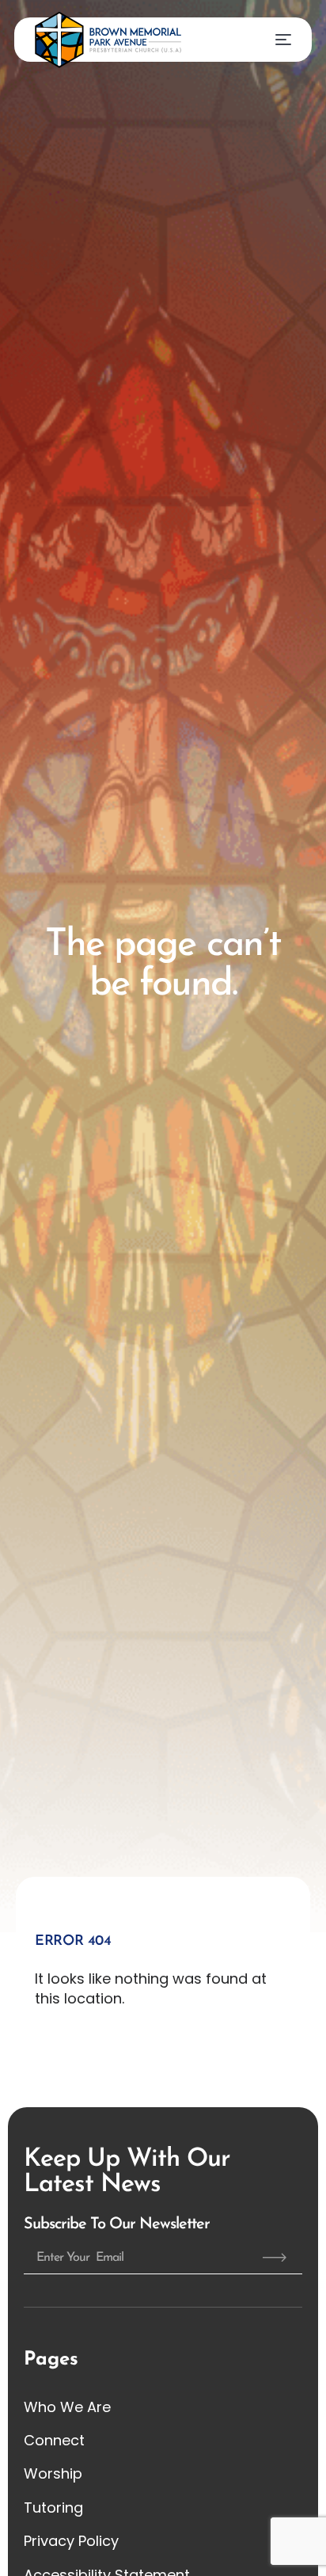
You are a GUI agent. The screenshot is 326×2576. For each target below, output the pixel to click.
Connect (54, 2440)
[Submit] (275, 2258)
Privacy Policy (71, 2541)
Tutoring (53, 2508)
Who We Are (67, 2407)
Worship (53, 2473)
